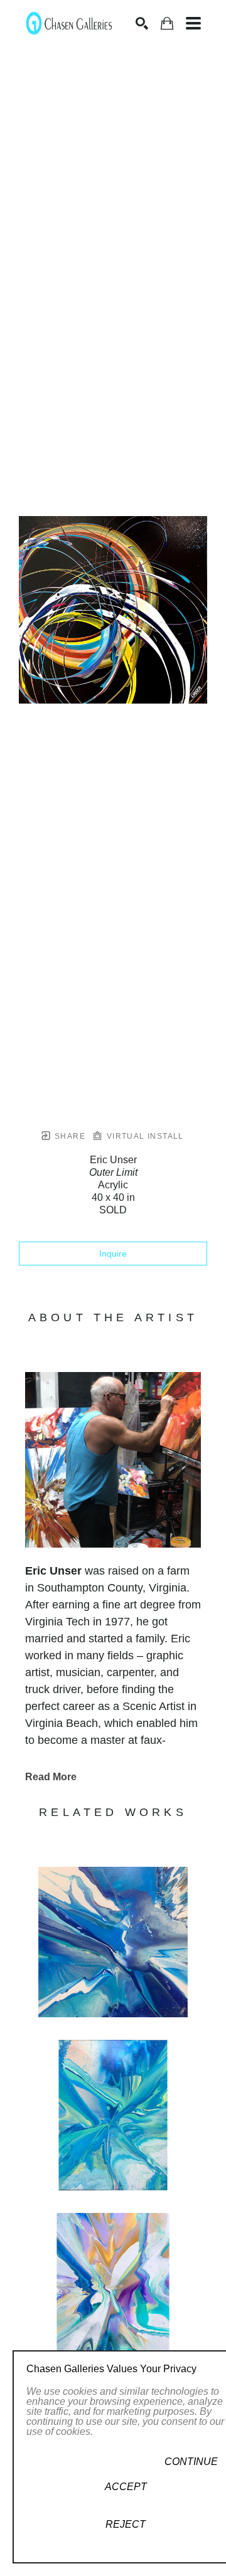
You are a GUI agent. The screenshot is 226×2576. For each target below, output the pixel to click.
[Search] (142, 23)
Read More (51, 1777)
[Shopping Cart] (167, 24)
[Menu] (193, 23)
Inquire (113, 1254)
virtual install (143, 1136)
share (69, 1136)
